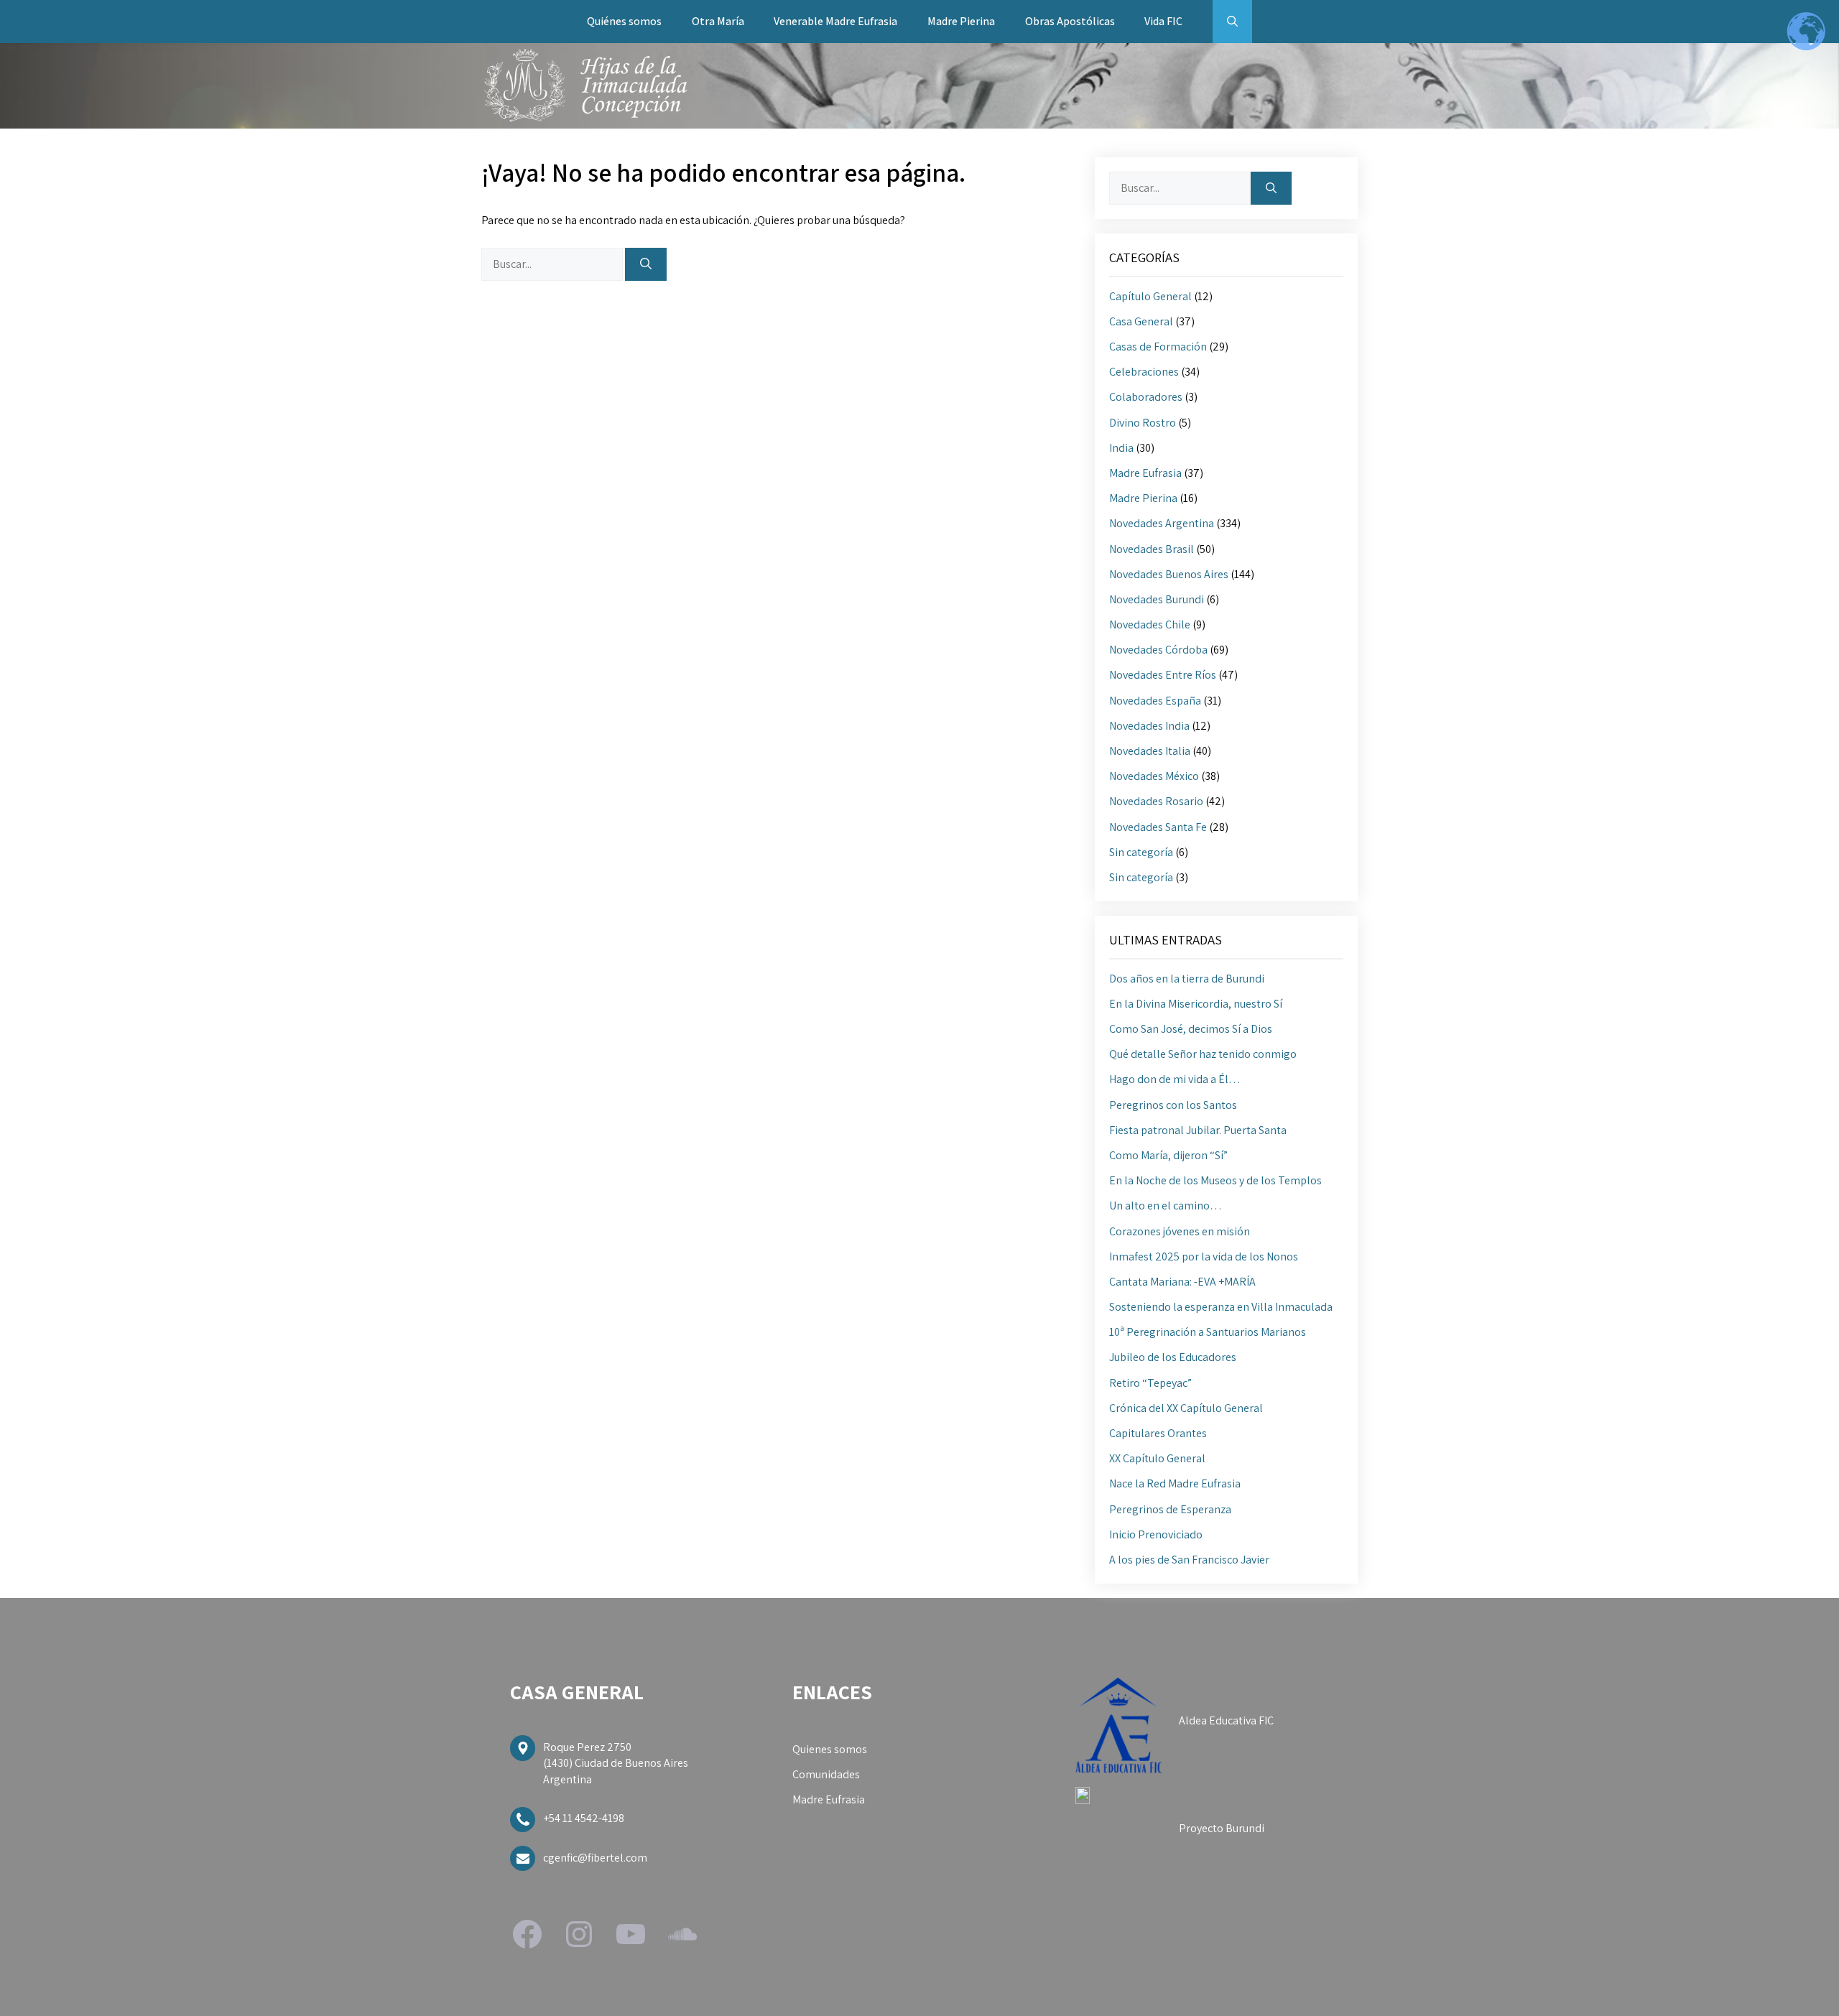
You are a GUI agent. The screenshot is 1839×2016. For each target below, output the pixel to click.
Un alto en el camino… (1166, 1206)
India (1121, 448)
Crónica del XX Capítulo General (1186, 1408)
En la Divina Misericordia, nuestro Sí (1196, 1004)
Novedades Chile (1150, 624)
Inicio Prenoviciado (1156, 1534)
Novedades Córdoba (1158, 650)
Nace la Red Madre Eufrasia (1175, 1483)
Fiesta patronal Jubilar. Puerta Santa (1198, 1130)
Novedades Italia (1150, 751)
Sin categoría (1141, 852)
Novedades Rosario (1156, 801)
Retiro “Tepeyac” (1150, 1383)
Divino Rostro (1143, 423)
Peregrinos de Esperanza (1170, 1509)
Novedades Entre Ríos (1163, 675)
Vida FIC (1163, 21)
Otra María (718, 21)
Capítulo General (1150, 296)
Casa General (1141, 321)
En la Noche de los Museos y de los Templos (1215, 1180)
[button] (1232, 22)
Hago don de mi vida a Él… (1175, 1079)
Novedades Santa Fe (1158, 827)
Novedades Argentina (1162, 523)
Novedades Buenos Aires (1169, 574)
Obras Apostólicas (1070, 21)
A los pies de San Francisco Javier (1189, 1560)
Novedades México (1154, 776)
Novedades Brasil (1152, 549)
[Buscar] (646, 264)
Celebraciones (1144, 372)
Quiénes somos (624, 21)
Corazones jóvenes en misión (1180, 1231)
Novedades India (1149, 726)
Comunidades (826, 1774)
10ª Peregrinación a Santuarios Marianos (1208, 1332)
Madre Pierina (961, 21)
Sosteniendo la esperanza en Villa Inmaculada (1221, 1307)
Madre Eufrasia (1145, 473)
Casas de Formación (1158, 347)
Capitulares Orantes (1158, 1433)
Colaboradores (1146, 397)
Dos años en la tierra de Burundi (1187, 979)
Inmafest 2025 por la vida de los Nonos (1204, 1256)
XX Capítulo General (1157, 1458)
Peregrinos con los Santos (1173, 1105)
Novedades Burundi (1157, 599)
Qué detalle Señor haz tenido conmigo (1203, 1054)
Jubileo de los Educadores (1173, 1357)
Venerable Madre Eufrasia (835, 21)
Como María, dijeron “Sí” (1168, 1155)
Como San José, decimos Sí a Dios (1191, 1029)
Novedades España (1155, 701)
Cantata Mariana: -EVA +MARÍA (1182, 1282)
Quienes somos (830, 1749)
